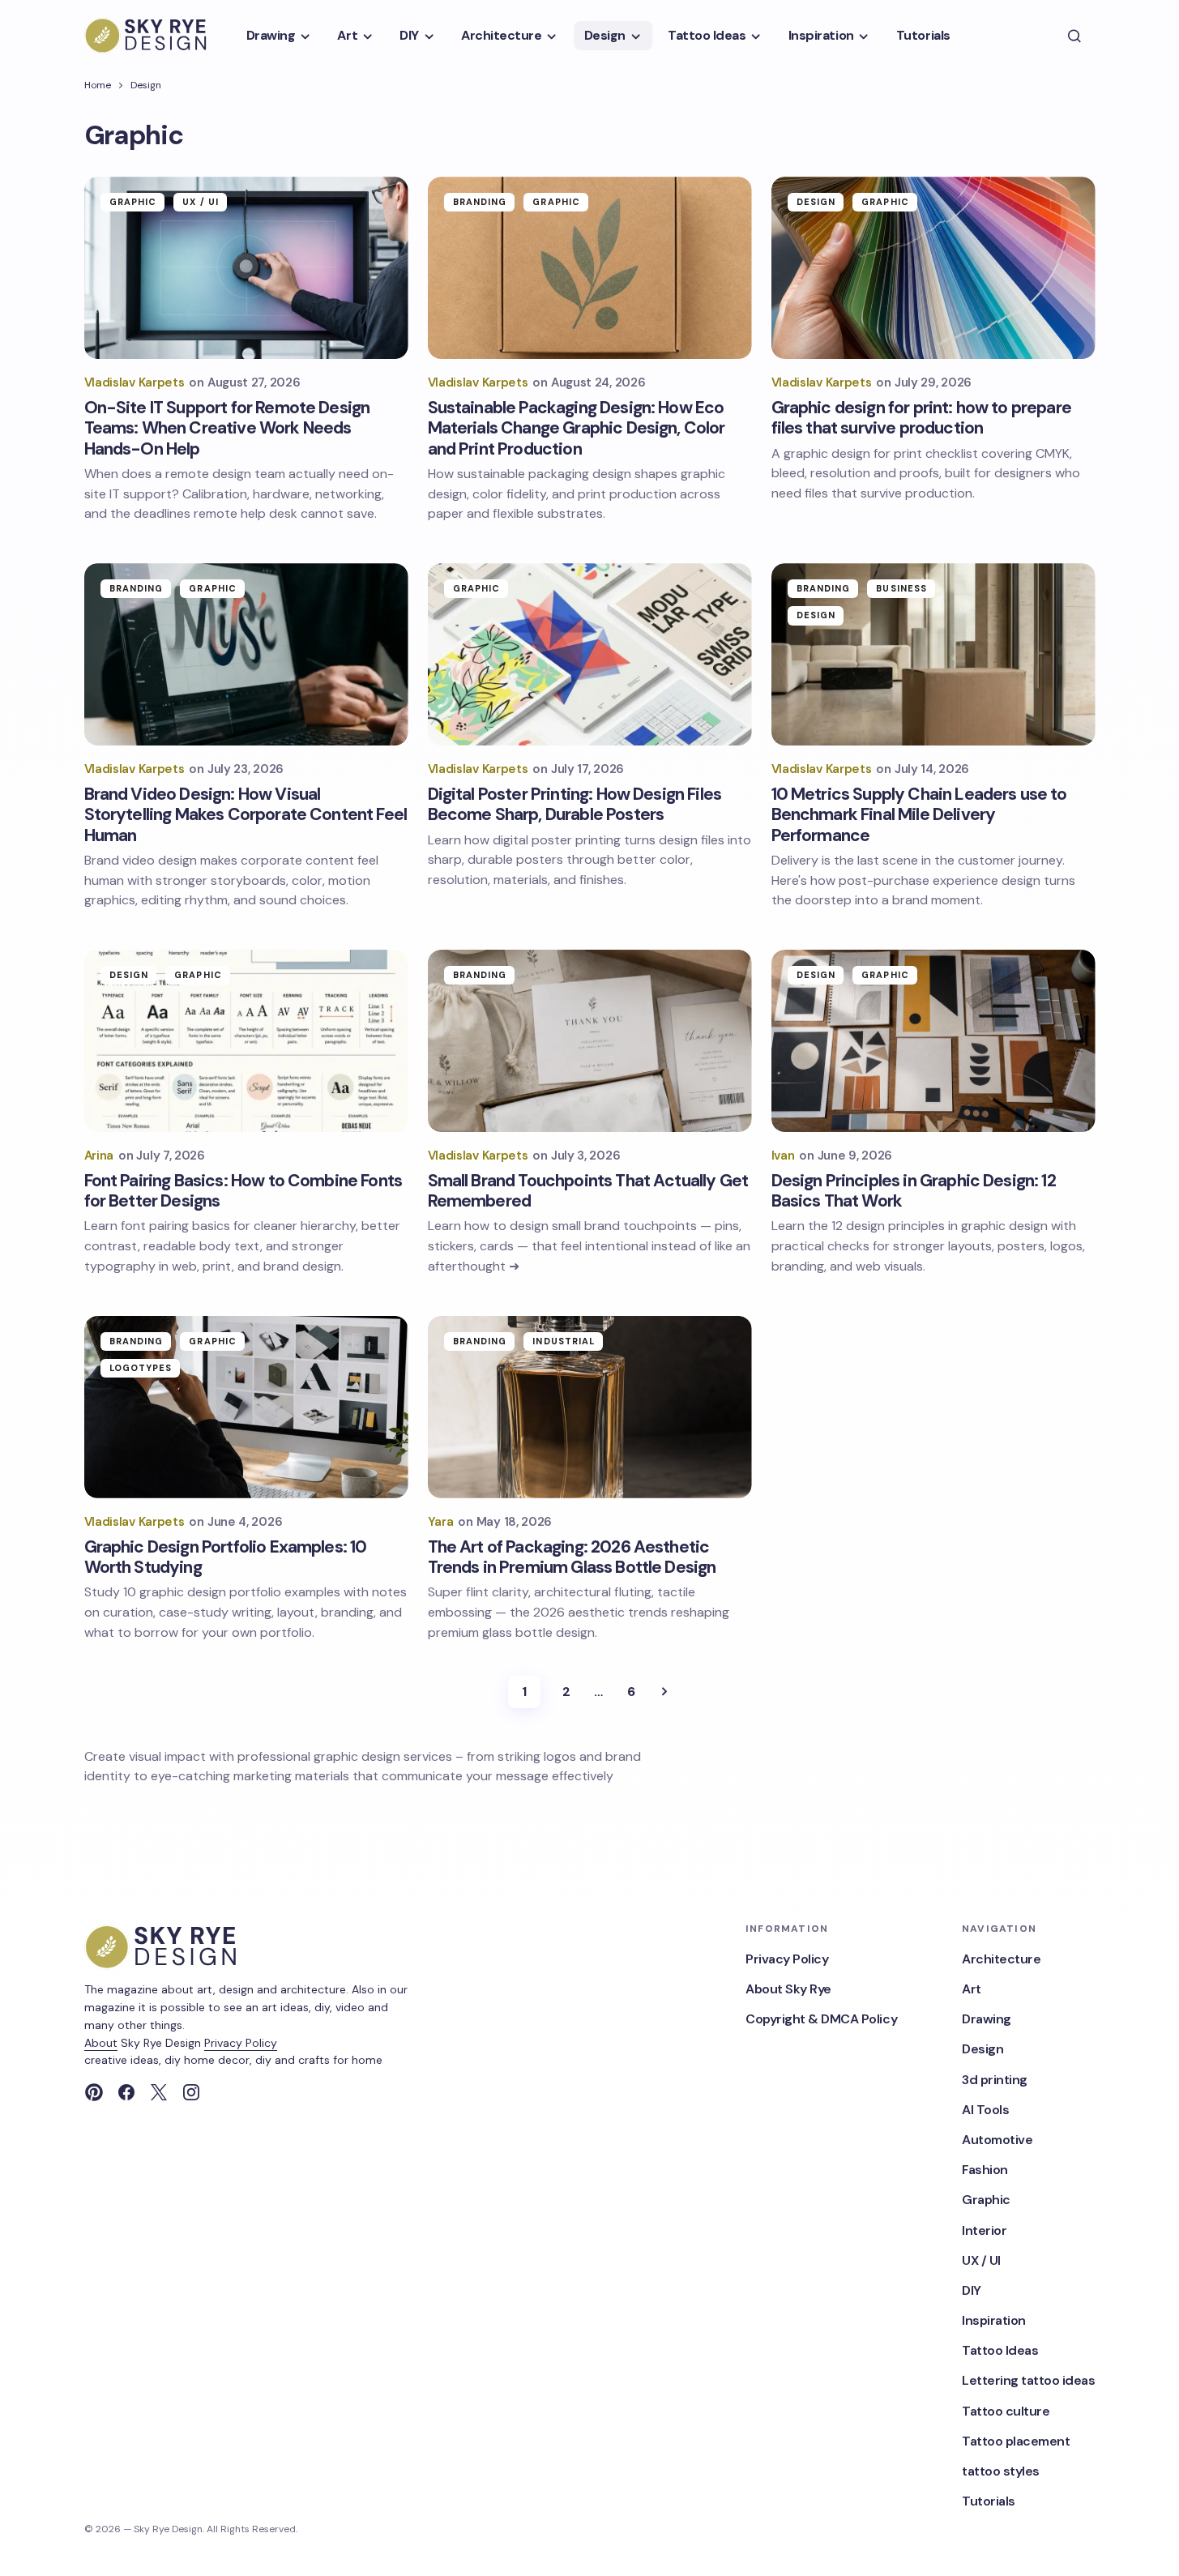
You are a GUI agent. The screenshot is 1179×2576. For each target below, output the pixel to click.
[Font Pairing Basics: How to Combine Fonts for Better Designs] (246, 1041)
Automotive (997, 2140)
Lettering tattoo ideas (1028, 2380)
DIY (972, 2290)
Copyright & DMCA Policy (821, 2019)
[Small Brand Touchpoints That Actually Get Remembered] (590, 1041)
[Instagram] (191, 2092)
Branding (480, 202)
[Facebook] (126, 2092)
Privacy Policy (241, 2043)
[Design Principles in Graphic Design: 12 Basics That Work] (933, 1041)
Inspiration (994, 2320)
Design (146, 85)
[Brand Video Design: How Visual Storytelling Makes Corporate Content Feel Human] (246, 654)
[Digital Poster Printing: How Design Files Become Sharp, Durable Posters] (590, 654)
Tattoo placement (1016, 2441)
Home (98, 85)
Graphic (133, 202)
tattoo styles (1001, 2471)
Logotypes (141, 1368)
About (101, 2043)
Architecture (1001, 1959)
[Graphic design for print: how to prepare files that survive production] (933, 268)
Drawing (987, 2019)
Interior (984, 2230)
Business (901, 588)
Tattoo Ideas (1000, 2350)
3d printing (995, 2080)
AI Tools (985, 2110)
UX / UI (201, 202)
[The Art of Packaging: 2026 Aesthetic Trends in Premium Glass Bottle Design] (590, 1407)
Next (664, 1692)
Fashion (985, 2170)
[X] (159, 2092)
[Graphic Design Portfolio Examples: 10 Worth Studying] (246, 1407)
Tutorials (989, 2501)
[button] (1074, 36)
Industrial (564, 1341)
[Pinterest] (94, 2092)
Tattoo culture (1006, 2411)
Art (972, 1989)
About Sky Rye (788, 1989)
